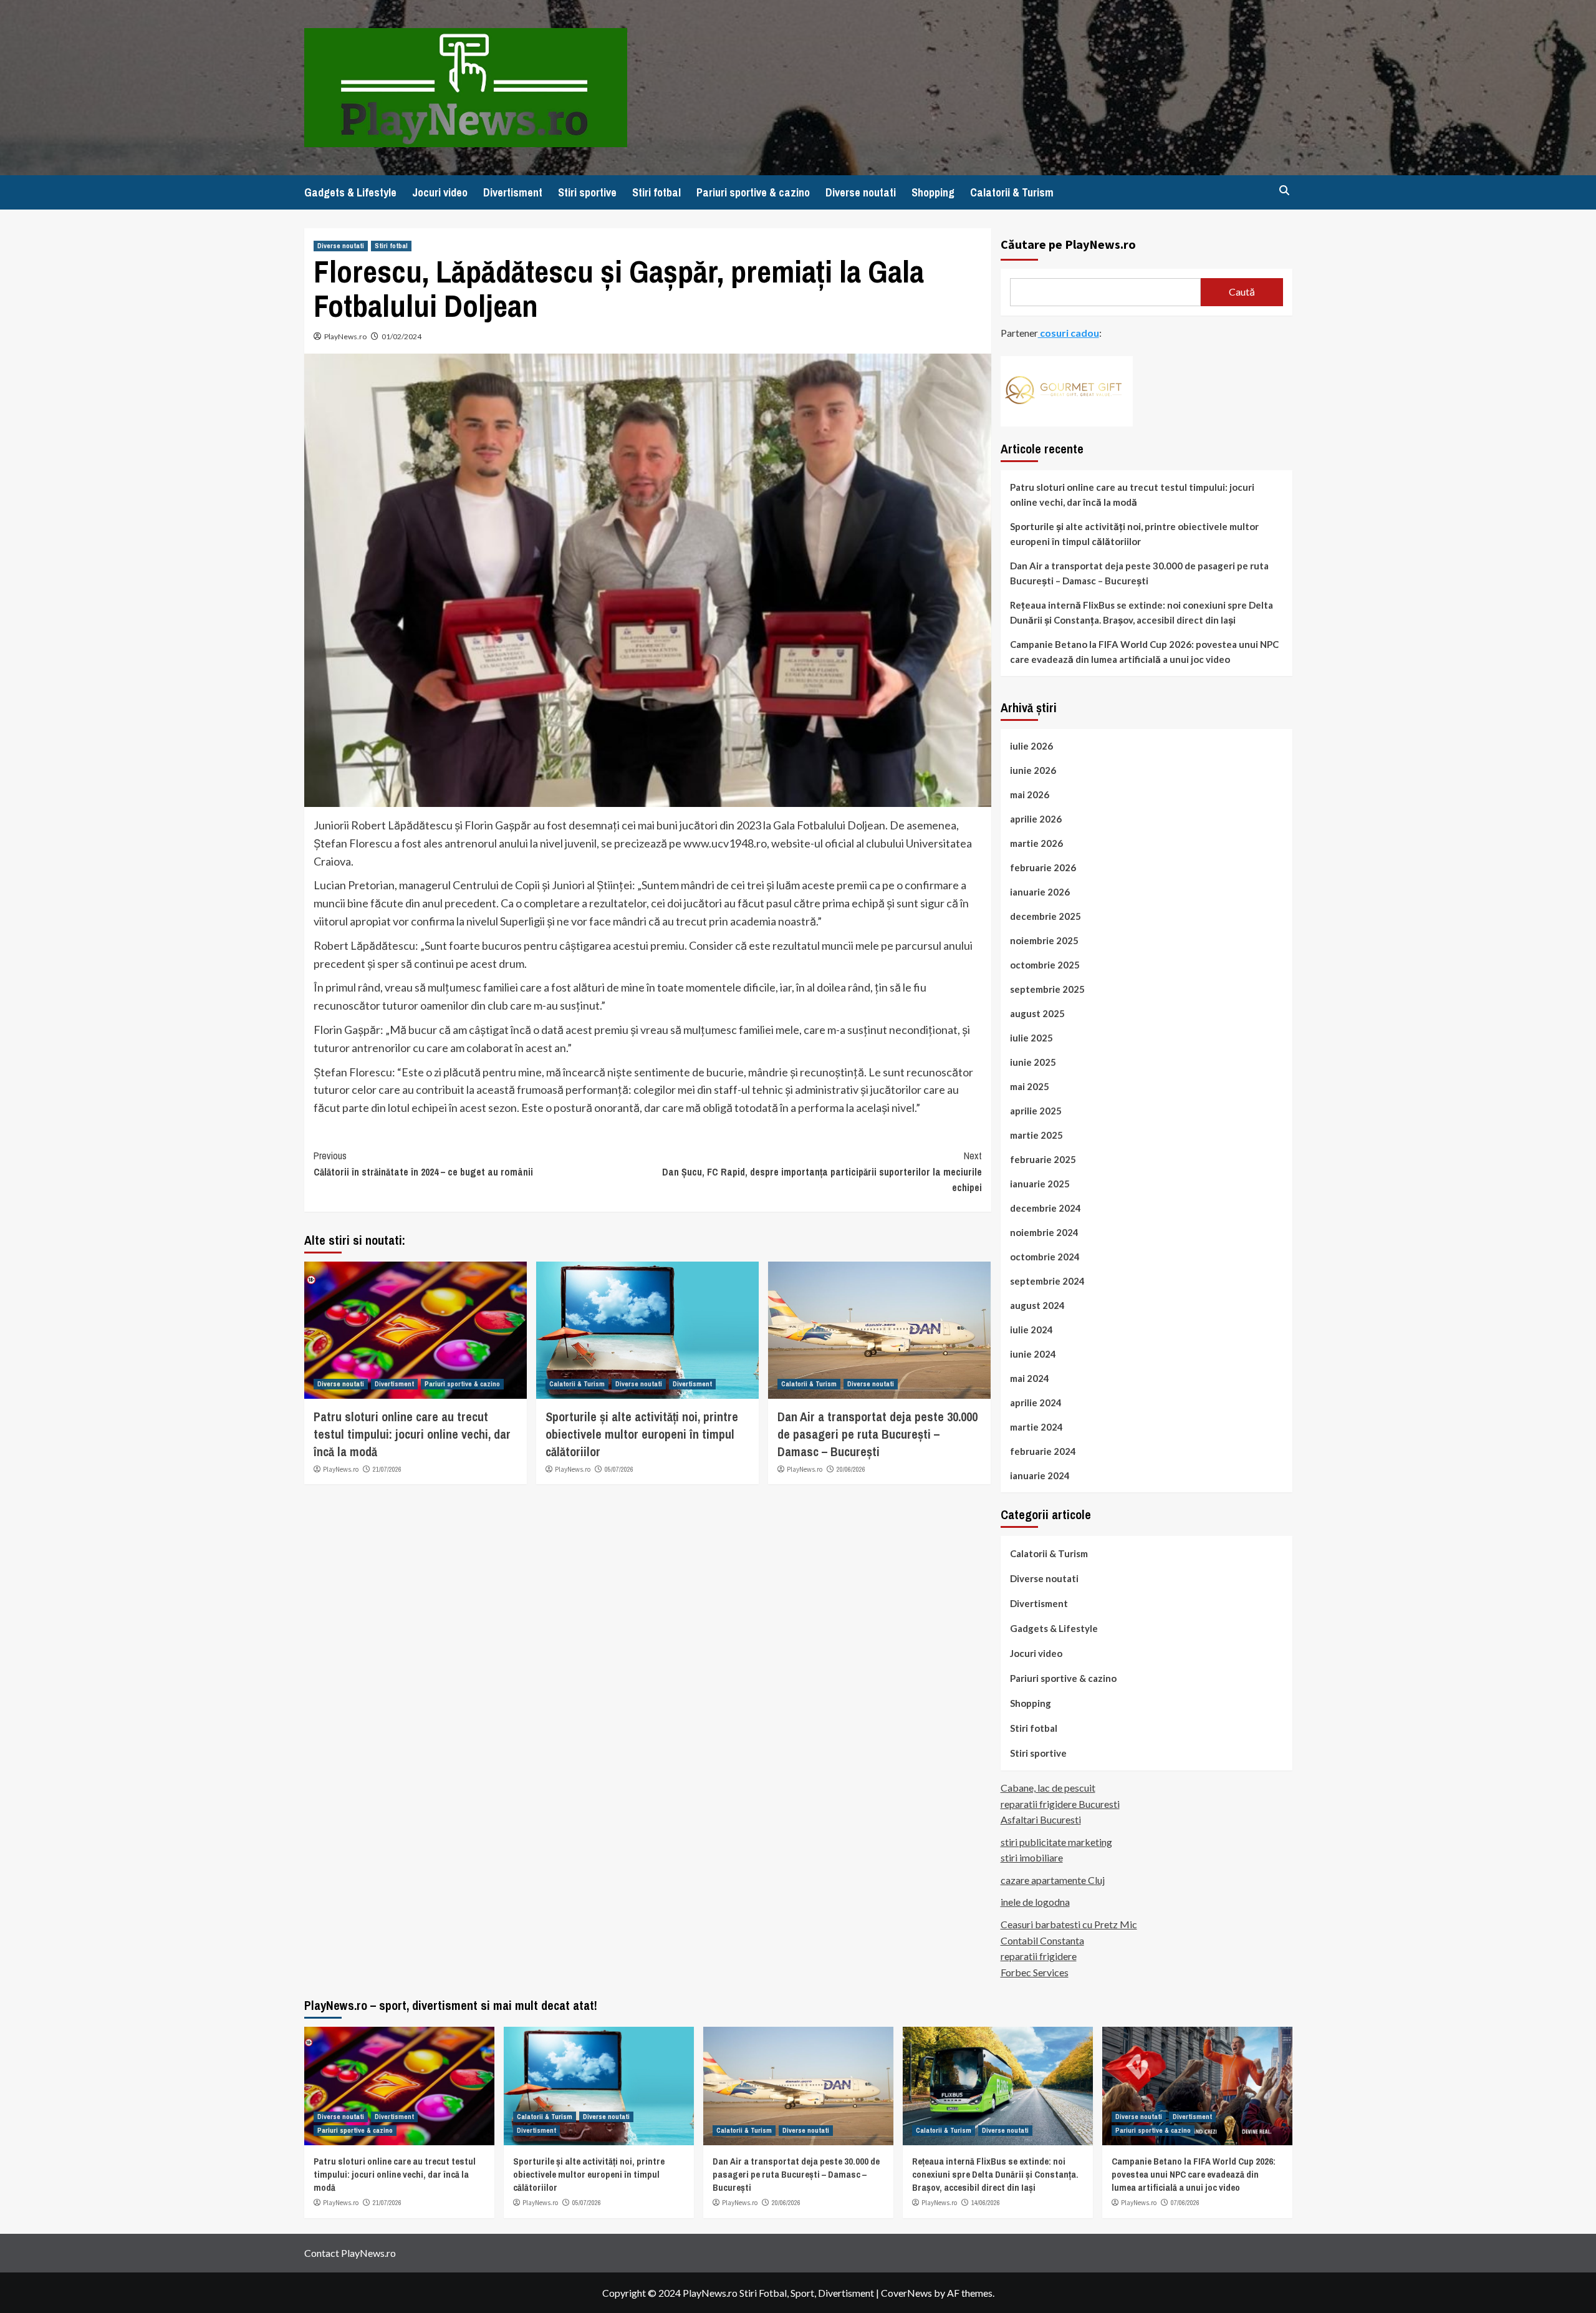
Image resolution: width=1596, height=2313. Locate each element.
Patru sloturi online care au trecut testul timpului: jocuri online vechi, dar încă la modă (412, 1434)
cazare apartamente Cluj (1053, 1880)
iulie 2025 (1031, 1038)
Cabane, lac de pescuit (1048, 1788)
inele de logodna (1035, 1902)
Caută (1242, 292)
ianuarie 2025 (1040, 1184)
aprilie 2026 (1036, 819)
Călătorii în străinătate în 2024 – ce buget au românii (423, 1164)
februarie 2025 (1043, 1159)
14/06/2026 (986, 2203)
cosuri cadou (1069, 333)
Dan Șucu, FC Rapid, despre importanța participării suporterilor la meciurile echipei (822, 1171)
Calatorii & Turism (1012, 192)
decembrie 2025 (1046, 916)
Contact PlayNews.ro (350, 2253)
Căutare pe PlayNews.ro (1068, 244)
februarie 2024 (1043, 1451)
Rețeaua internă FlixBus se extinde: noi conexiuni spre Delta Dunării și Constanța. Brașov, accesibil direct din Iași (1142, 612)
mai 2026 (1030, 794)
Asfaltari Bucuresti (1041, 1819)
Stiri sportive (587, 192)
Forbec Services (1035, 1972)
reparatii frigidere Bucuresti (1060, 1804)
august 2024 (1037, 1305)
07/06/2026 (1185, 2203)
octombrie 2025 (1045, 965)
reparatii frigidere (1039, 1956)
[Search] (1285, 191)
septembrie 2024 (1047, 1281)
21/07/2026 (387, 1469)
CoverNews (906, 2293)
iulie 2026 (1031, 746)
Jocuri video (440, 192)
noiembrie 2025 (1044, 940)
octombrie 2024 (1045, 1257)
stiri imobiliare (1032, 1857)
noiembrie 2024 (1044, 1232)
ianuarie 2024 (1040, 1475)
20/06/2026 (851, 1469)
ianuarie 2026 (1040, 892)
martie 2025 (1036, 1135)
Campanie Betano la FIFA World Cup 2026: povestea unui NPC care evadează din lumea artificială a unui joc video (1144, 652)
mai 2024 (1030, 1378)
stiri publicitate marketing (1056, 1842)
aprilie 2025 (1036, 1111)
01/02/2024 (401, 336)
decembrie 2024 (1046, 1208)
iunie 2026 (1033, 770)
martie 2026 (1036, 843)
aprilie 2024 (1036, 1403)
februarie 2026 (1043, 867)
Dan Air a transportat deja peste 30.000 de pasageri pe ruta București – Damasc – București (877, 1434)
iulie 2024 (1031, 1330)
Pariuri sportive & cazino (753, 192)
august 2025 (1037, 1013)
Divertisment (513, 192)
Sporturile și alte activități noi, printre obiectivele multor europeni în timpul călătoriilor (642, 1434)
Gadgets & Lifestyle (350, 192)
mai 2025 (1030, 1086)
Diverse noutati (861, 192)
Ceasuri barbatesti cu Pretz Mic (1069, 1924)
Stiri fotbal (656, 192)
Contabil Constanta (1042, 1940)
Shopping (933, 192)
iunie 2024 (1033, 1354)
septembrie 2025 (1047, 989)
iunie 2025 (1033, 1062)
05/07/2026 (619, 1469)
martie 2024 (1036, 1427)
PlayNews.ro (345, 336)
